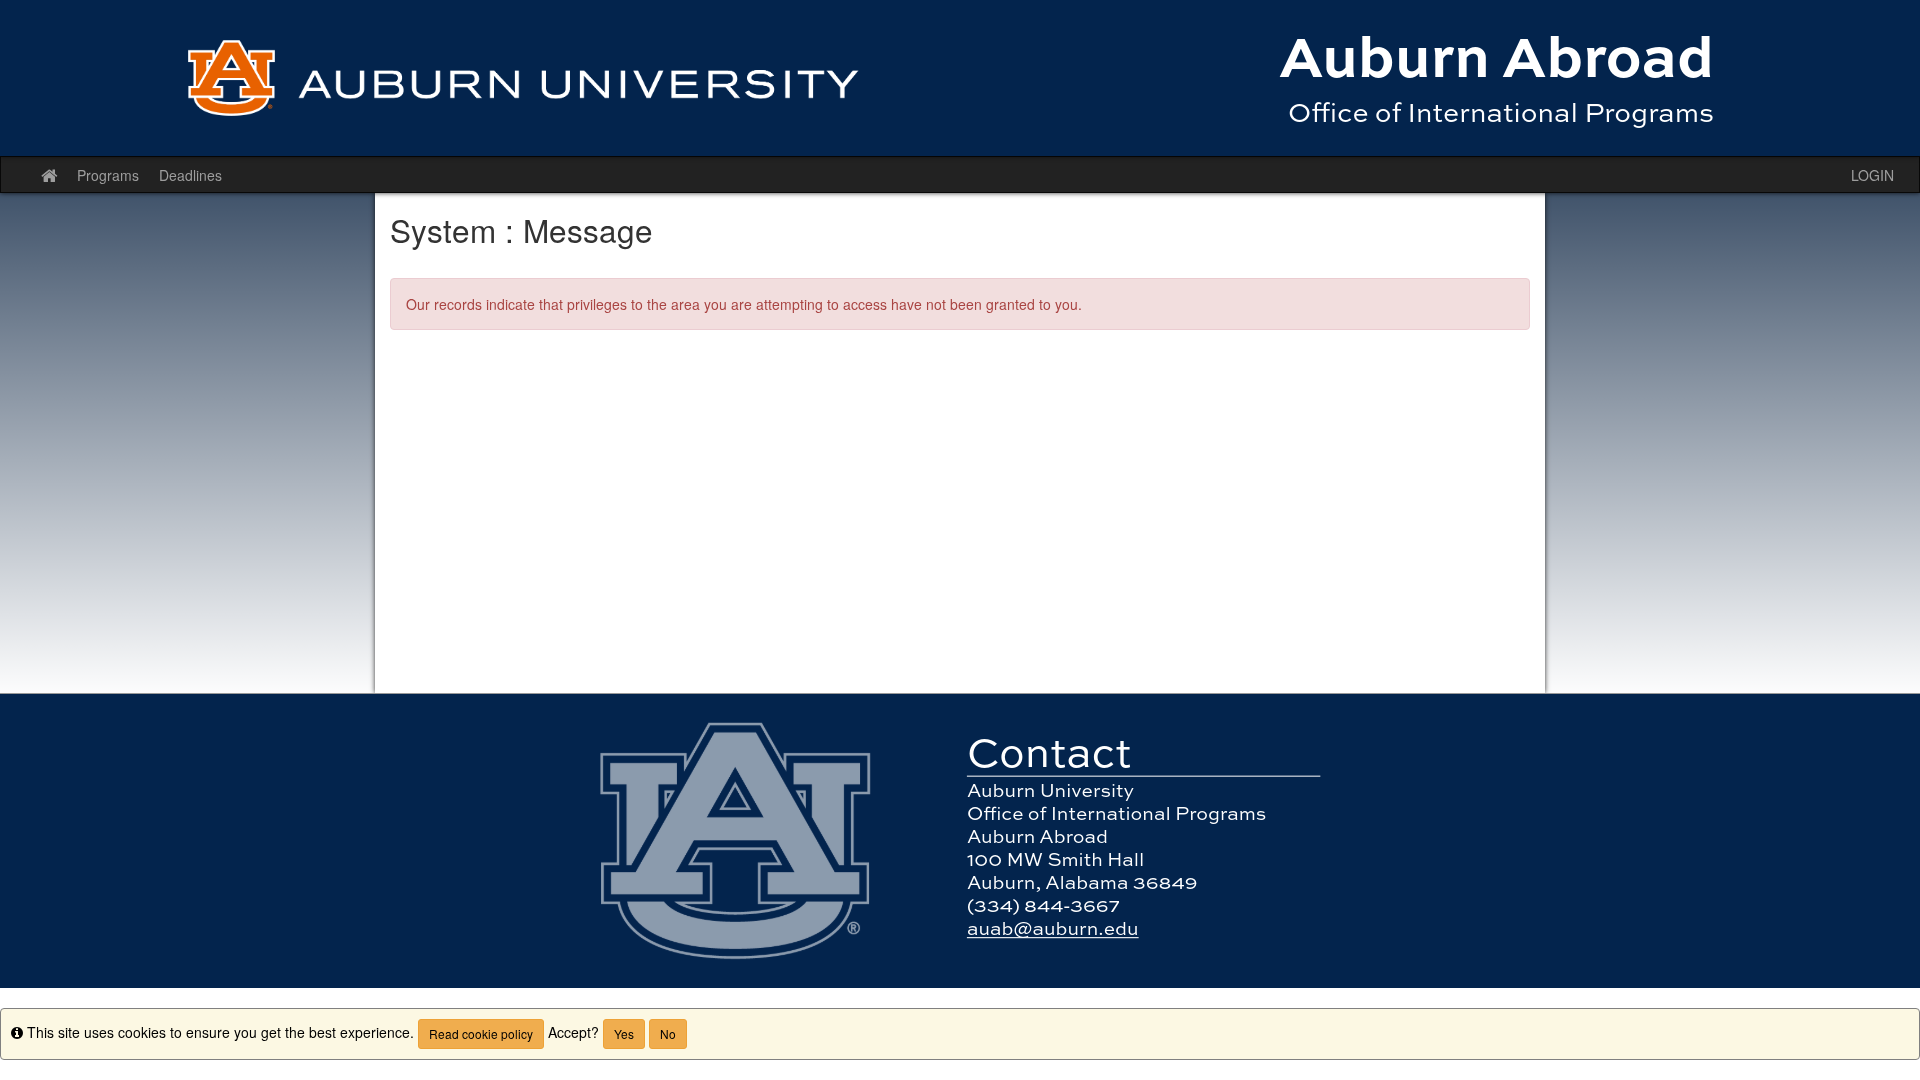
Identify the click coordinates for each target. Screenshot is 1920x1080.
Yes (624, 1033)
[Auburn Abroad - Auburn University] (960, 78)
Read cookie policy (481, 1033)
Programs (108, 175)
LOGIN (1872, 175)
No (668, 1033)
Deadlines (190, 175)
